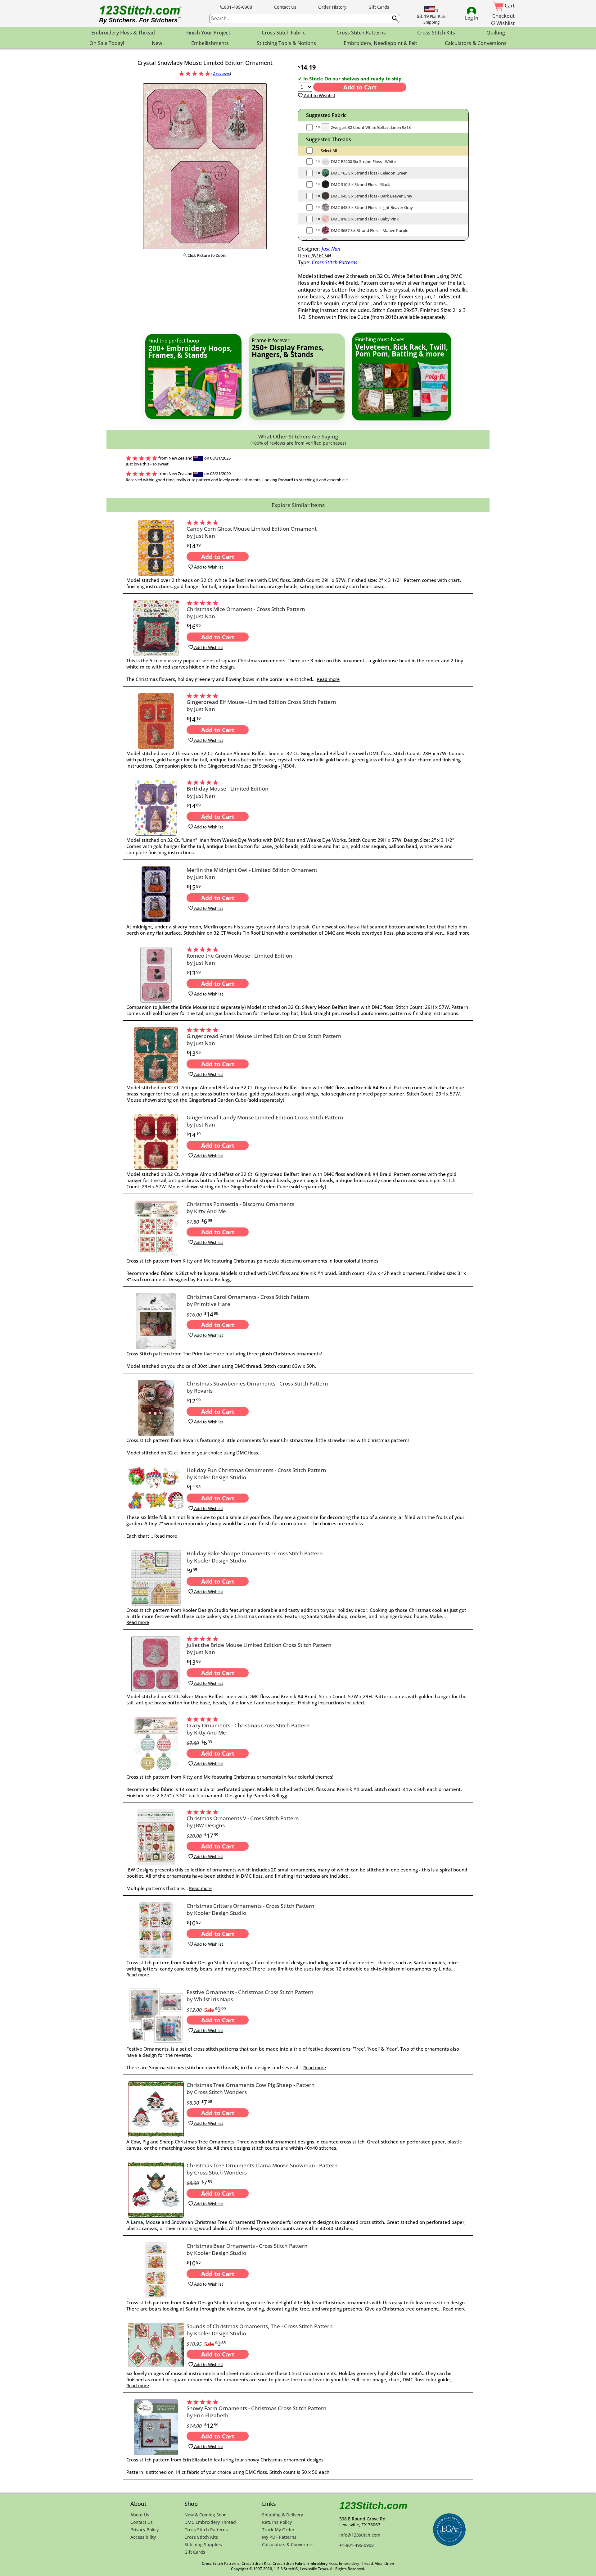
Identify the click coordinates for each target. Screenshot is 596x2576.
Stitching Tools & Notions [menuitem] (286, 43)
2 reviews (221, 73)
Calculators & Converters (288, 2544)
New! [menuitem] (158, 43)
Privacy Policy (144, 2530)
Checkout (503, 16)
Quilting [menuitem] (496, 33)
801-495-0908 (238, 7)
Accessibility (143, 2537)
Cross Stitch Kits (201, 2537)
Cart (509, 6)
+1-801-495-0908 (357, 2545)
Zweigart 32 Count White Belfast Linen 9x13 (371, 127)
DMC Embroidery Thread (210, 2522)
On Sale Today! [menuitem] (107, 43)
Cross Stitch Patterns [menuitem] (361, 33)
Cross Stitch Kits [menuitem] (436, 33)
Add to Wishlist (319, 95)
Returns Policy (277, 2522)
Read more (328, 679)
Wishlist (505, 23)
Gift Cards (379, 7)
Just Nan (331, 249)
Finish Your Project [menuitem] (208, 33)
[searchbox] (305, 18)
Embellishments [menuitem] (210, 43)
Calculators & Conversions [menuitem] (476, 43)
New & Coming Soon (205, 2515)
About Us (140, 2515)
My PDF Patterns (279, 2537)
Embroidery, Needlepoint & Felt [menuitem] (380, 43)
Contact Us (285, 7)
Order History (332, 7)
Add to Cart (360, 87)
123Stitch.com (373, 2506)
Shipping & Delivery (282, 2515)
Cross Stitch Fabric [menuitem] (283, 33)
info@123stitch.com (360, 2535)
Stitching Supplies (203, 2544)
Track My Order (278, 2530)
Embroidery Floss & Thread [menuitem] (123, 33)
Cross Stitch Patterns (334, 262)
